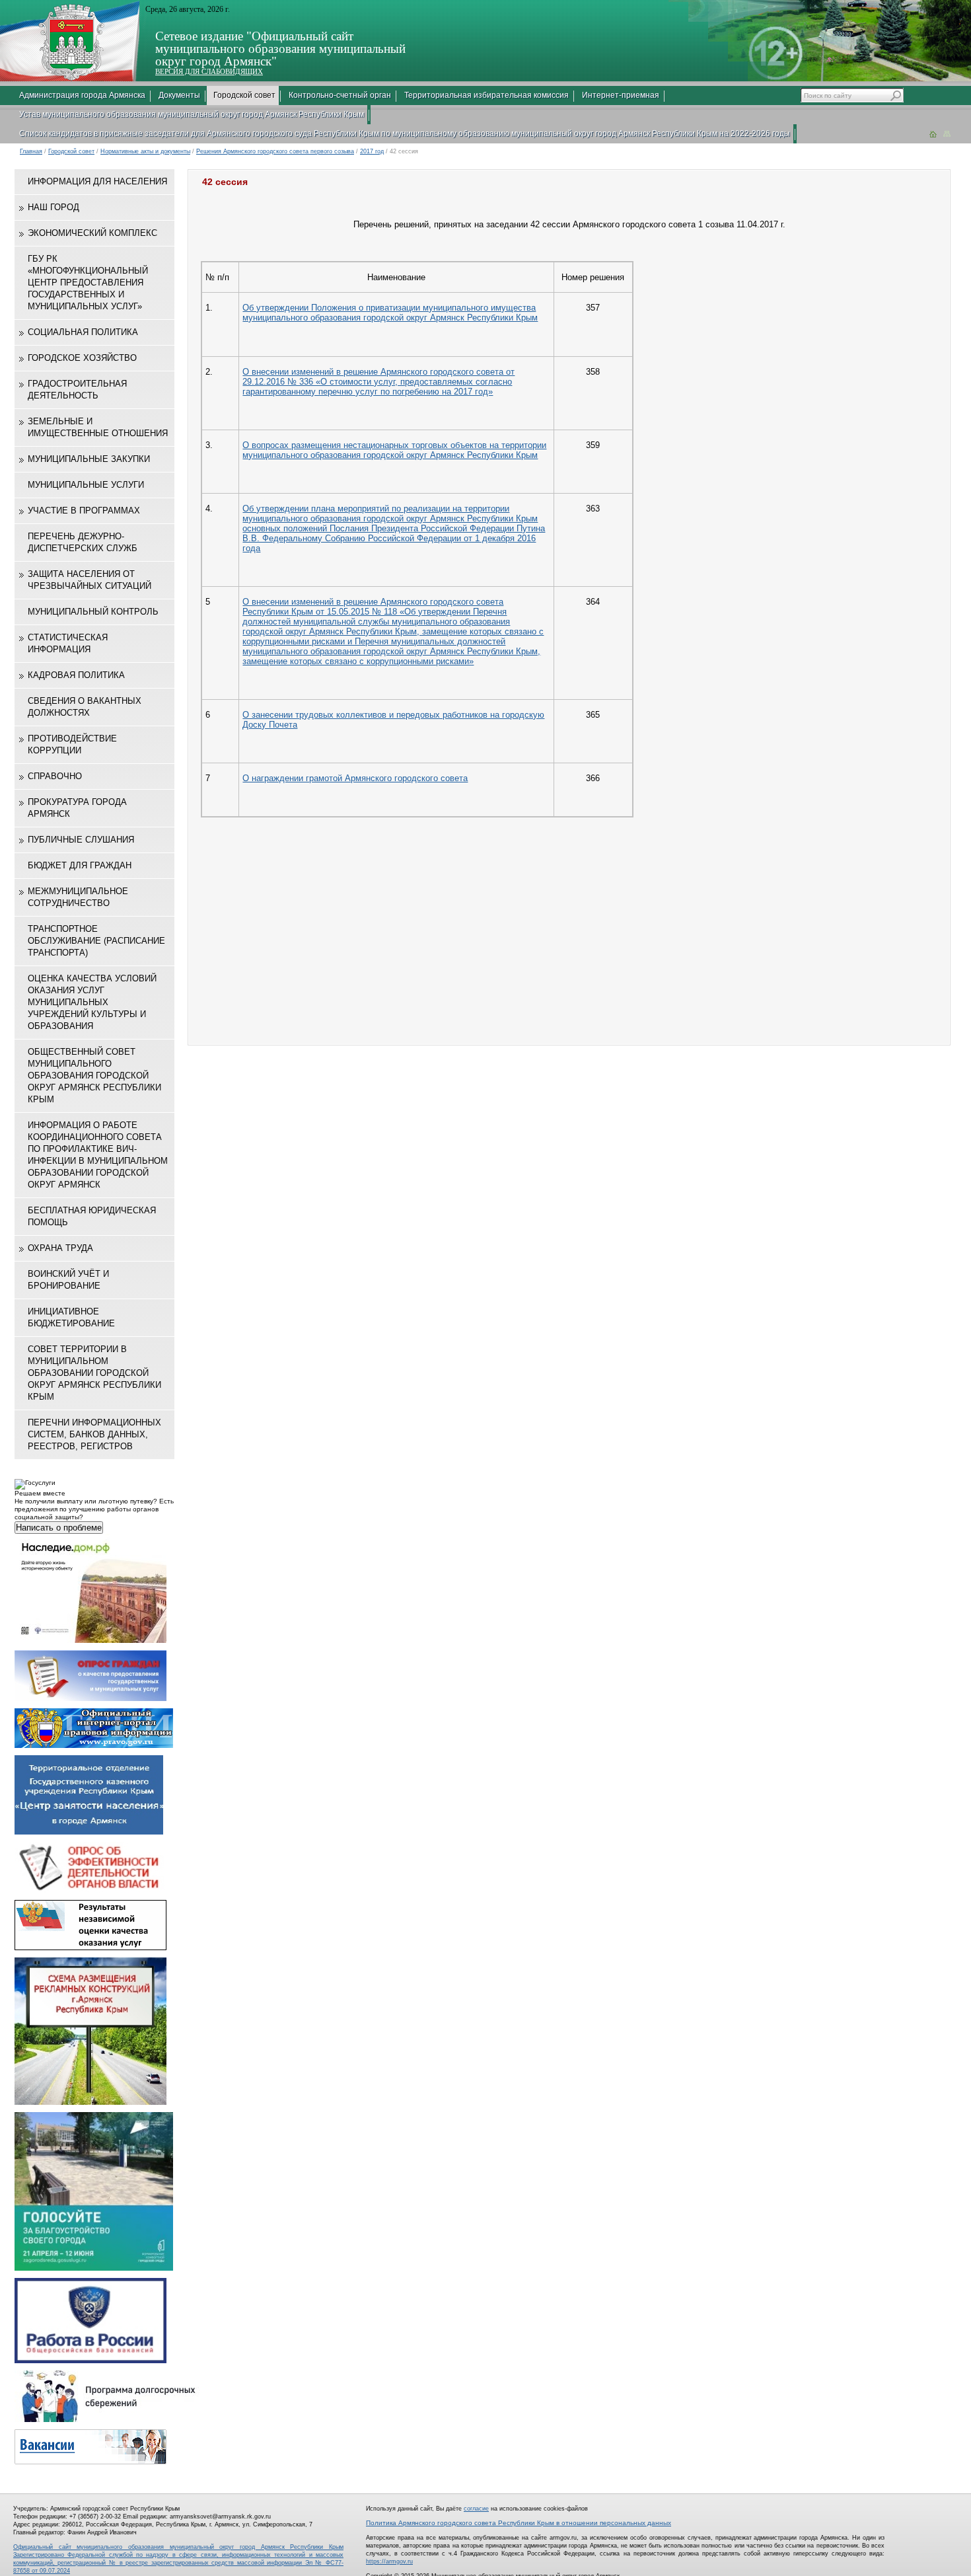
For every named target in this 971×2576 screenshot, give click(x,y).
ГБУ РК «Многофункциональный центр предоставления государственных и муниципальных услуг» (88, 283)
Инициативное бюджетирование (71, 1317)
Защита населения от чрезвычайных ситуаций (90, 580)
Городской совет (244, 95)
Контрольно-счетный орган (340, 95)
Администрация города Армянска (82, 95)
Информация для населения (97, 181)
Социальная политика (83, 332)
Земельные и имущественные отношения (98, 427)
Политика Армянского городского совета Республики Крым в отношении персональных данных (519, 2523)
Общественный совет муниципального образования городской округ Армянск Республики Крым (94, 1076)
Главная (31, 151)
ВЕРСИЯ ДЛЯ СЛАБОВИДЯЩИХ (209, 71)
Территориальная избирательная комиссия (486, 95)
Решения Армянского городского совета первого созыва (275, 151)
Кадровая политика (76, 675)
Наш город (54, 207)
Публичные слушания (81, 840)
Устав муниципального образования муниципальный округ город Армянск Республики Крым (192, 114)
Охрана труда (60, 1248)
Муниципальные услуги (86, 485)
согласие (476, 2509)
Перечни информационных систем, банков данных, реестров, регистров (94, 1434)
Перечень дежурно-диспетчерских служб (83, 542)
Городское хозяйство (82, 358)
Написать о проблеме (59, 1528)
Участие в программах (84, 511)
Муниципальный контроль (93, 612)
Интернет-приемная (621, 95)
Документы (179, 95)
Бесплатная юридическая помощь (92, 1216)
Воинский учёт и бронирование (68, 1280)
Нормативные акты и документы (145, 151)
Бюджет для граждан (80, 865)
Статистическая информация (68, 643)
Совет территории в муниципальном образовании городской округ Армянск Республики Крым (94, 1373)
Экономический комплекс (92, 233)
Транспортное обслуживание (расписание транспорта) (96, 941)
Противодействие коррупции (72, 744)
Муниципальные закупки (89, 459)
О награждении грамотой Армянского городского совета (355, 778)
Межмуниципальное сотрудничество (78, 897)
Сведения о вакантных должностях (85, 707)
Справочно (55, 776)
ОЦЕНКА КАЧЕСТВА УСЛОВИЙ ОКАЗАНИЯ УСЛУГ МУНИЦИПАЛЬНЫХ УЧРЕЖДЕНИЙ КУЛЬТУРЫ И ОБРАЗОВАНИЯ (92, 1002)
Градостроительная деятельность (77, 390)
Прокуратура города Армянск (77, 808)
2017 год (372, 151)
